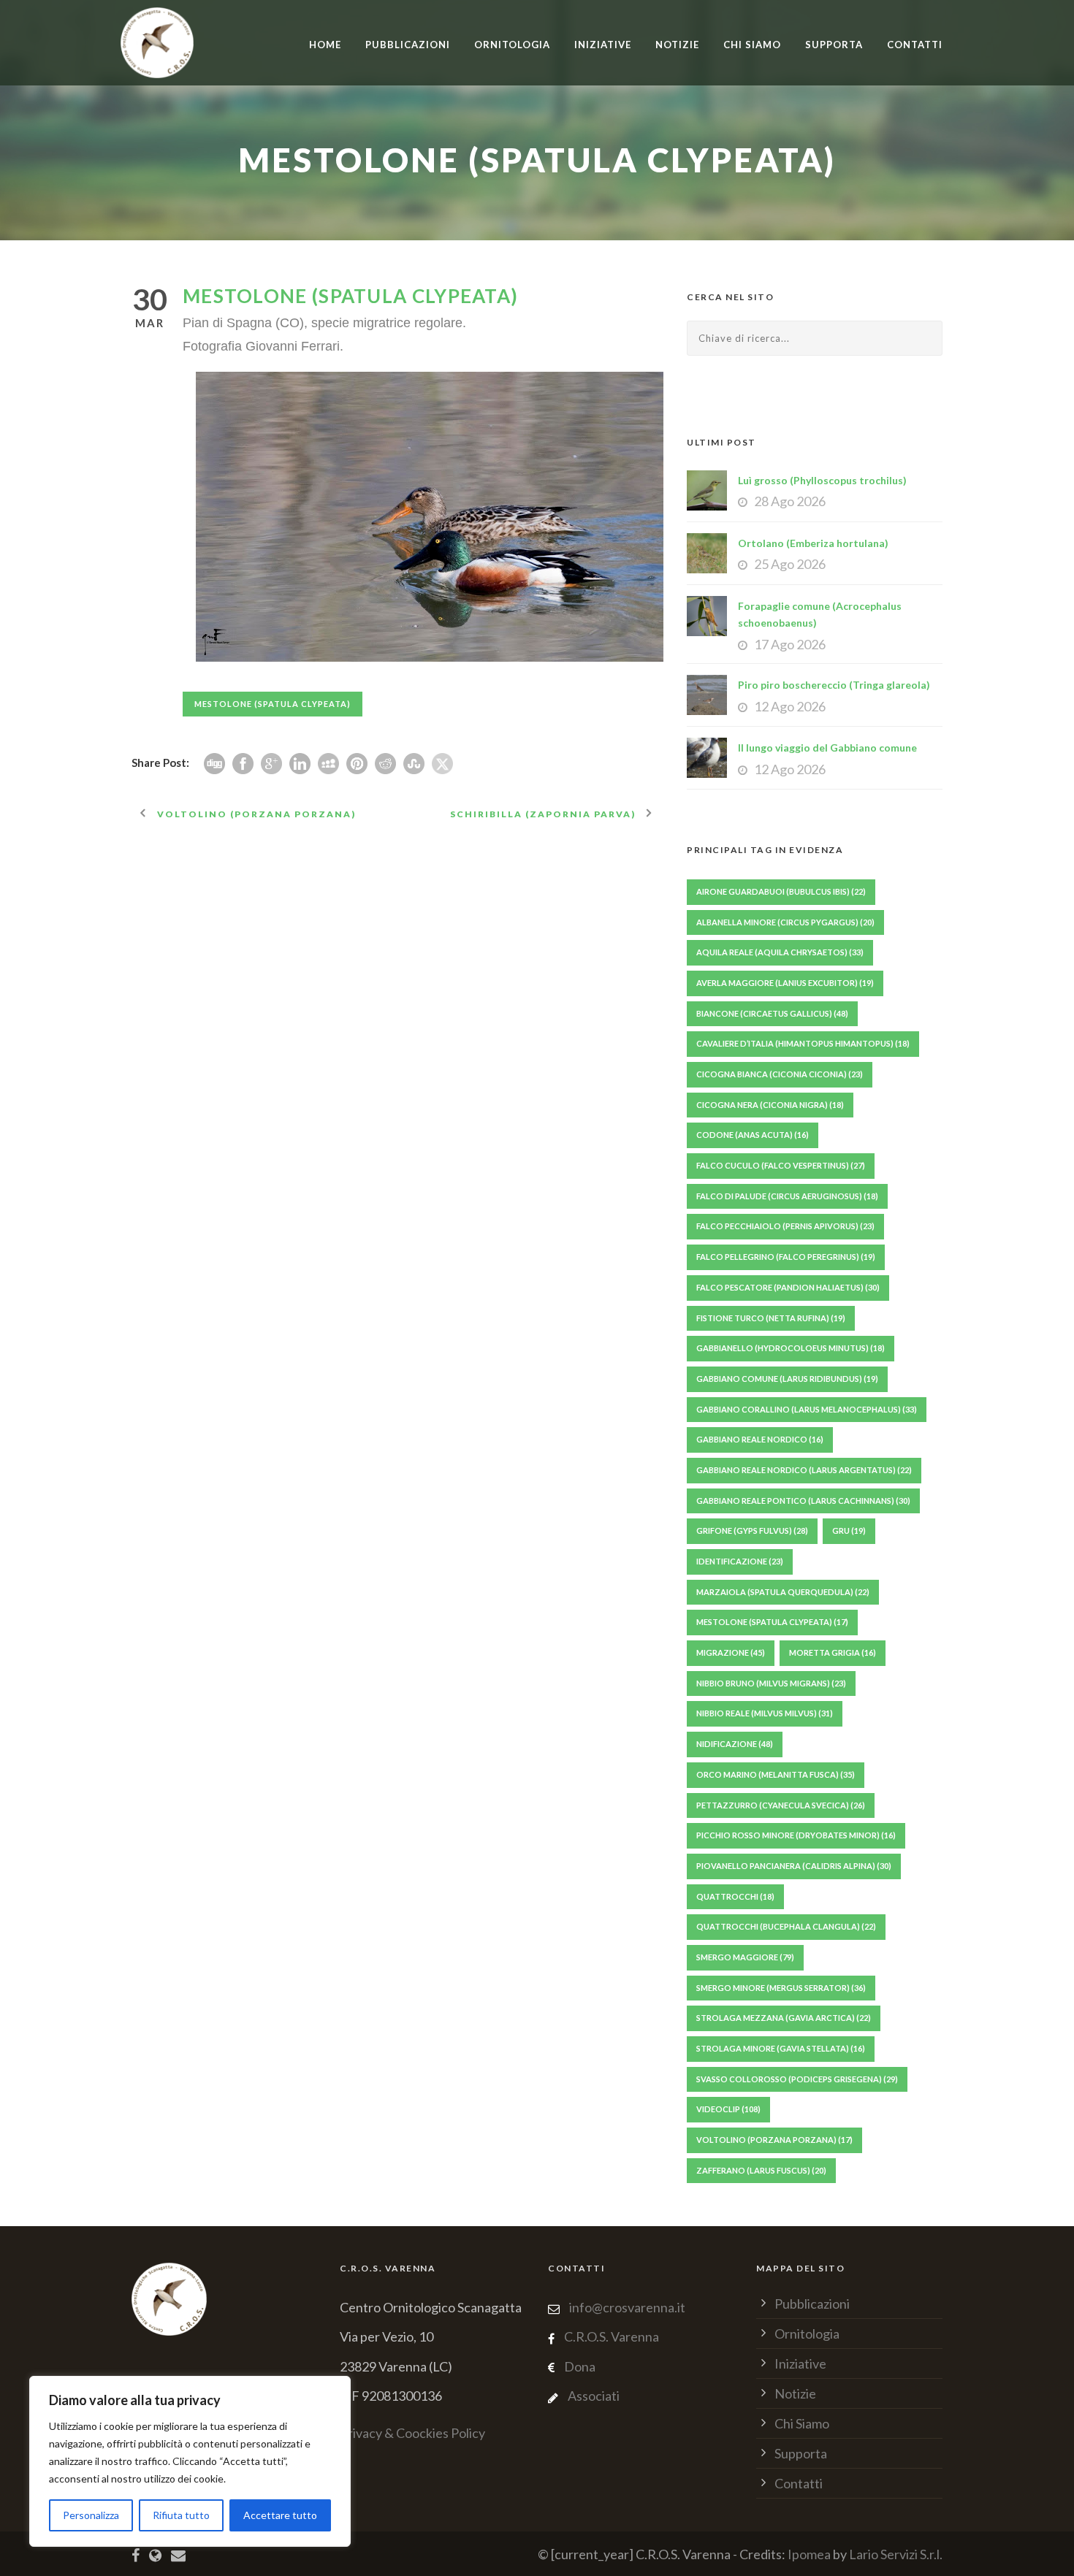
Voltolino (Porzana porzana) (774, 2140)
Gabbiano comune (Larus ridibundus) (787, 1379)
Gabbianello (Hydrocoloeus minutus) (791, 1348)
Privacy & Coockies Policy (412, 2433)
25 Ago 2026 (790, 564)
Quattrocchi (735, 1896)
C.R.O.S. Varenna (612, 2336)
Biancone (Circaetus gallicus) (772, 1013)
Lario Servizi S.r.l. (896, 2554)
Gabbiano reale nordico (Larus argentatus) (804, 1470)
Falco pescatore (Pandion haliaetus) (788, 1287)
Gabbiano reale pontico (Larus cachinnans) (803, 1501)
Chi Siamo (752, 45)
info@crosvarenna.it (626, 2307)
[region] (190, 2461)
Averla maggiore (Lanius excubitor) (785, 983)
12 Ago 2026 (790, 706)
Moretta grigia (833, 1652)
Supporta (834, 45)
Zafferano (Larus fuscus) (761, 2170)
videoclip (728, 2109)
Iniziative (800, 2363)
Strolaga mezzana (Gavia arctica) (784, 2018)
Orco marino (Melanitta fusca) (776, 1774)
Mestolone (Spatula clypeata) (273, 704)
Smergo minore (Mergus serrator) (781, 1988)
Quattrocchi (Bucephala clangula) (786, 1926)
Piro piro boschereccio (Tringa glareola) (834, 685)
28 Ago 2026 (790, 501)
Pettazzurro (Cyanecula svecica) (781, 1805)
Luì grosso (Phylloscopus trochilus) (822, 480)
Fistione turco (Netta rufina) (771, 1318)
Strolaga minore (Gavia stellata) (781, 2048)
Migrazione (731, 1652)
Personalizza (91, 2515)
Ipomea (809, 2554)
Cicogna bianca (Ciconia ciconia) (780, 1074)
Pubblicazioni (408, 45)
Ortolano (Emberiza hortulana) (813, 543)
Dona (580, 2366)
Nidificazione (735, 1744)
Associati (594, 2396)
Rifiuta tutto (181, 2515)
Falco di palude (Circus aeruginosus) (787, 1196)
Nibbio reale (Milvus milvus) (765, 1713)
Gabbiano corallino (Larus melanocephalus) (807, 1409)
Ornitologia (512, 45)
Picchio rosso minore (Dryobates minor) (796, 1835)
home (325, 45)
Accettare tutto (280, 2515)
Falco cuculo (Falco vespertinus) (781, 1165)
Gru (849, 1530)
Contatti (915, 45)
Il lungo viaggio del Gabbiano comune (827, 748)
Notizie (677, 45)
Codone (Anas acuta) (753, 1135)
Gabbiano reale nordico (760, 1439)
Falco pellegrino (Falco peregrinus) (786, 1257)
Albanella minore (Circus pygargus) (785, 922)
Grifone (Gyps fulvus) (752, 1530)
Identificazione (740, 1561)
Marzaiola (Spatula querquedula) (783, 1592)
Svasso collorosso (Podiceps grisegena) (797, 2079)
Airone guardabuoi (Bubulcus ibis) (781, 891)
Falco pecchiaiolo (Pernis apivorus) (785, 1226)
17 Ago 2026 (790, 644)
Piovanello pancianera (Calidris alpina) (794, 1866)
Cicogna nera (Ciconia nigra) (770, 1105)
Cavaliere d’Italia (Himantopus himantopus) (803, 1043)
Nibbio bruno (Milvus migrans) (771, 1683)
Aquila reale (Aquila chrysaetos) (780, 952)
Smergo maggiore (745, 1957)
